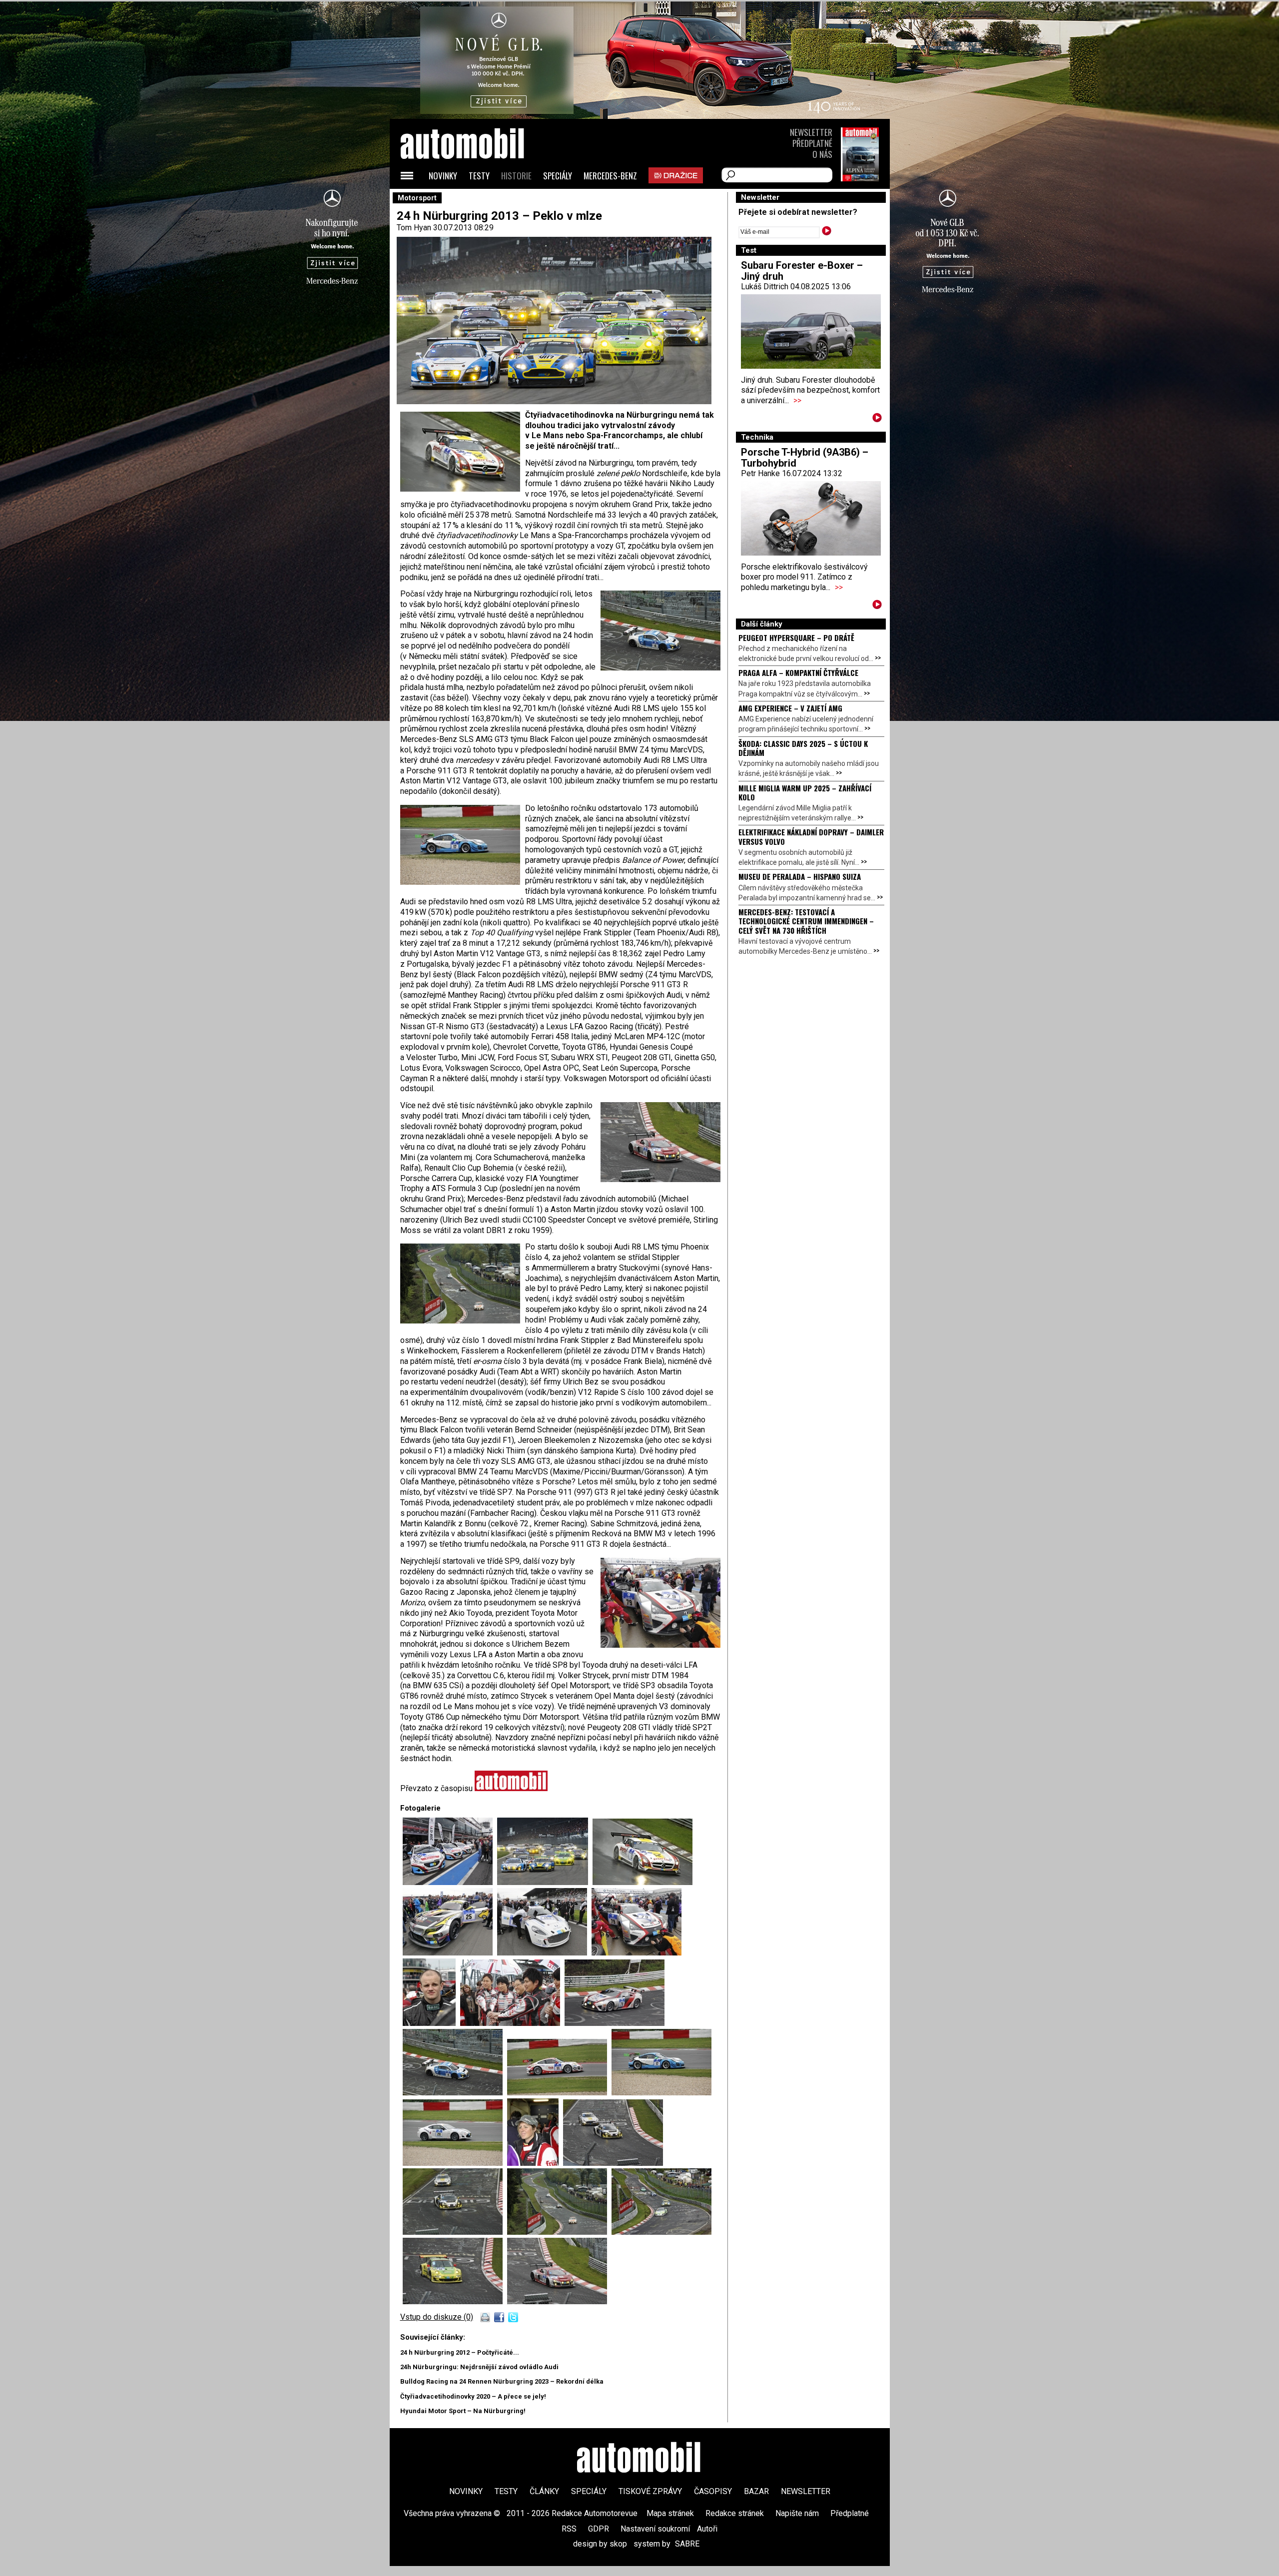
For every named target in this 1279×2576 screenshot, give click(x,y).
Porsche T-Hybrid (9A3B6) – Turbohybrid (805, 458)
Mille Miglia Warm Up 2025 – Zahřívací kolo (805, 792)
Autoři (707, 2529)
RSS (569, 2529)
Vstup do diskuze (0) (437, 2317)
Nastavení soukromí (655, 2529)
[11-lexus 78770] (615, 2023)
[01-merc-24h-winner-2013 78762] (642, 1882)
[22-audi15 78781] (557, 2301)
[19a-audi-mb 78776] (613, 2163)
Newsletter (811, 132)
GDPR (599, 2529)
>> (797, 400)
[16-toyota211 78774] (455, 2163)
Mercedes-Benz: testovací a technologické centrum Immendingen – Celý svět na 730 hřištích (806, 921)
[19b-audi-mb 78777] (455, 2232)
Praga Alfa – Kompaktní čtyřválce (798, 672)
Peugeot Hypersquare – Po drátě (796, 638)
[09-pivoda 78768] (431, 2023)
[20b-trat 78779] (661, 2232)
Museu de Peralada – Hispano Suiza (800, 876)
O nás (822, 154)
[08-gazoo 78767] (637, 1953)
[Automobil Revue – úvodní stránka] (476, 200)
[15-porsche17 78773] (661, 2093)
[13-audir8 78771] (455, 2093)
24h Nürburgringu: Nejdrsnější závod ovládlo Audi (479, 2367)
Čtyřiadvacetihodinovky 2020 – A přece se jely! (473, 2396)
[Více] (877, 419)
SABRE (687, 2544)
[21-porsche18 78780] (455, 2301)
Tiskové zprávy (650, 2491)
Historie (516, 176)
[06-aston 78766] (544, 1953)
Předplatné (812, 143)
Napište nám (797, 2513)
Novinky (443, 176)
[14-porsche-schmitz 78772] (559, 2093)
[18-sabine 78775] (535, 2163)
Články (544, 2491)
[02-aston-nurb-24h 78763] (545, 1882)
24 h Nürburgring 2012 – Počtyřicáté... (460, 2352)
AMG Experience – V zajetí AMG (790, 708)
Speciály (558, 176)
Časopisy (713, 2491)
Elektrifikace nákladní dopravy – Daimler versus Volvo (811, 836)
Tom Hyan (414, 228)
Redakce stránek (735, 2513)
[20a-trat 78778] (559, 2232)
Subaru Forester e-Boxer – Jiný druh (802, 271)
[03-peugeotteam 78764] (450, 1882)
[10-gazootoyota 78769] (512, 2023)
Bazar (756, 2491)
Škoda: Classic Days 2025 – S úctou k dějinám (803, 748)
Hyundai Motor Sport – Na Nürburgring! (463, 2411)
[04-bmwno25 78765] (450, 1953)
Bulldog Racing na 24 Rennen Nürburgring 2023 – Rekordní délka (502, 2381)
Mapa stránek (670, 2513)
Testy (479, 176)
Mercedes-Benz (610, 176)
